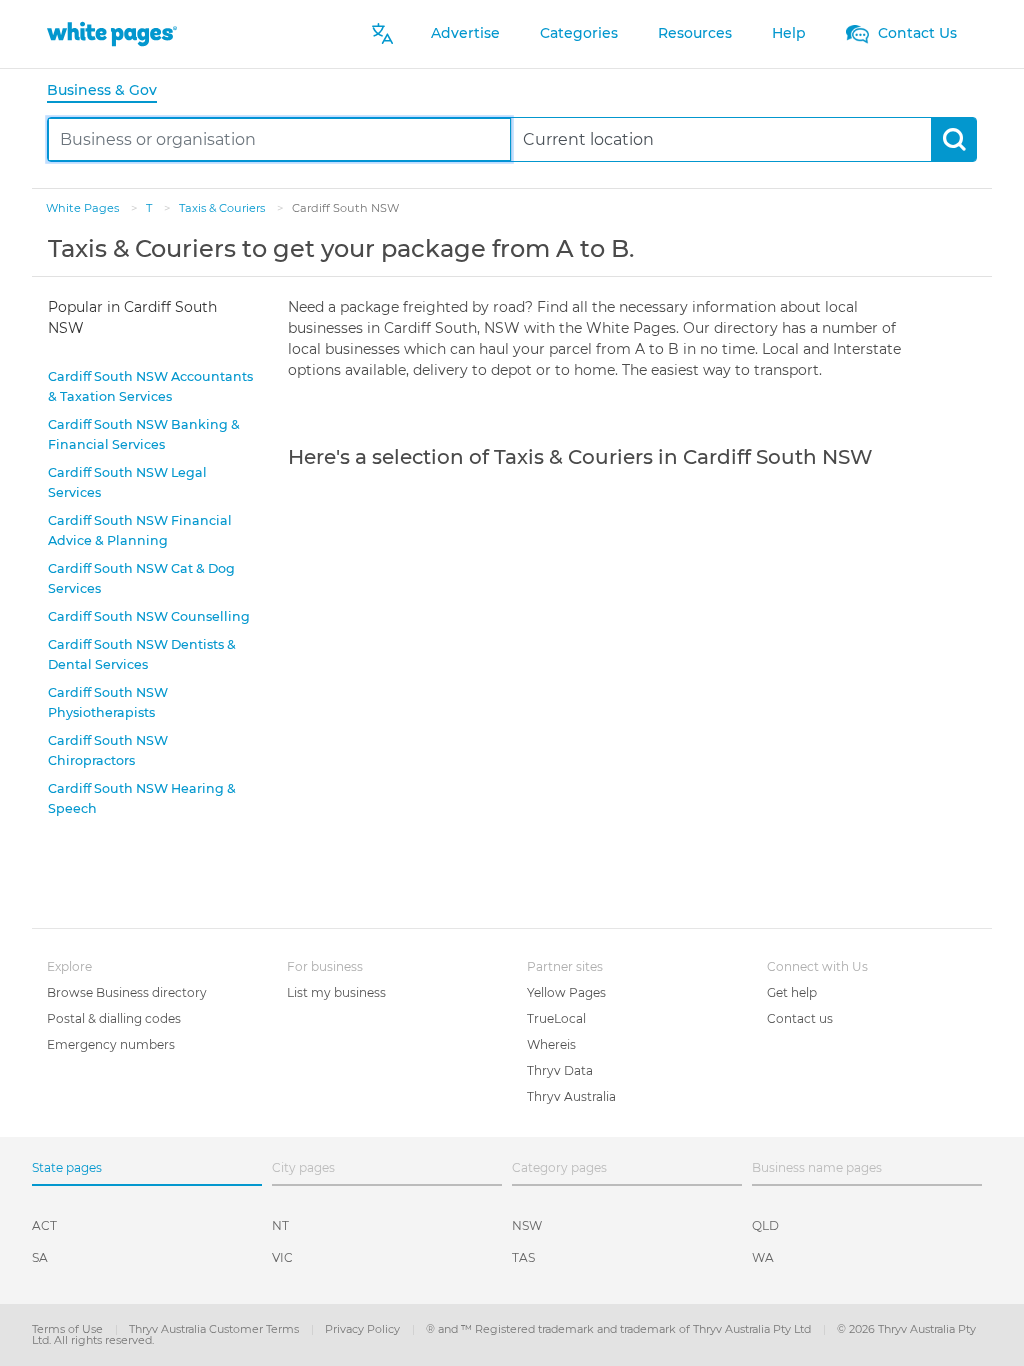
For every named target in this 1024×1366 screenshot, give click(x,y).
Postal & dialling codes (114, 1018)
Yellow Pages (566, 992)
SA (40, 1257)
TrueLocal (556, 1018)
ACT (44, 1225)
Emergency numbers (111, 1044)
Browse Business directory (127, 992)
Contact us (800, 1018)
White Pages (84, 208)
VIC (282, 1257)
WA (763, 1257)
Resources (695, 33)
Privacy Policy (364, 1329)
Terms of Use (69, 1329)
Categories (579, 33)
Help (789, 33)
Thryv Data (560, 1070)
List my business (336, 992)
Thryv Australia (571, 1096)
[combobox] (279, 139)
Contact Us (915, 33)
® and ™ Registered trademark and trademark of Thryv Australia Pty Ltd (620, 1329)
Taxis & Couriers (223, 208)
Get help (792, 992)
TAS (523, 1257)
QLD (765, 1225)
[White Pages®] (112, 33)
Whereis (551, 1044)
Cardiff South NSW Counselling (149, 616)
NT (280, 1225)
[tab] (110, 91)
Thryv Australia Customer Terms (215, 1329)
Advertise (465, 33)
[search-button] (953, 139)
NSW (527, 1225)
